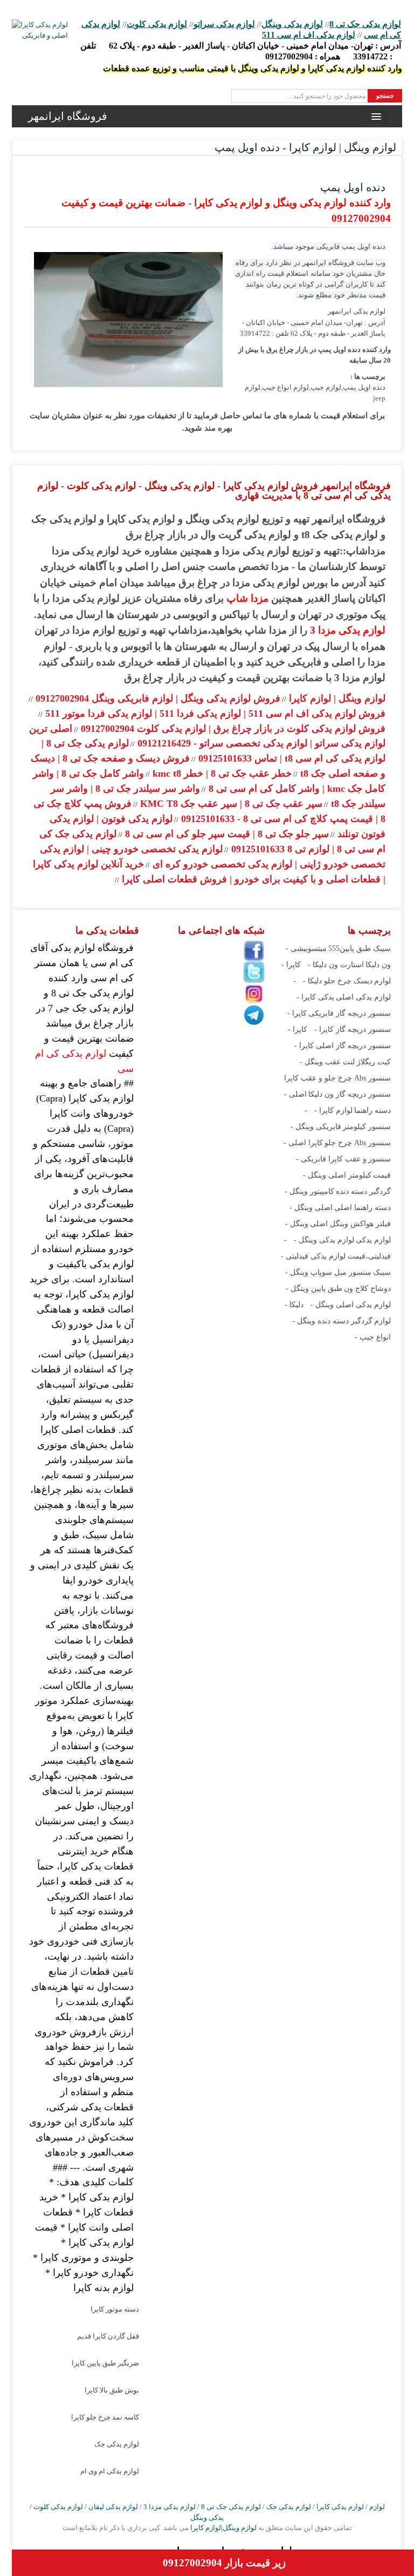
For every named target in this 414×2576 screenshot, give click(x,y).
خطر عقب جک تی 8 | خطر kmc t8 (221, 773)
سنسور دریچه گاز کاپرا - (353, 1029)
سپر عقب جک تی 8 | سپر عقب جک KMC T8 (230, 804)
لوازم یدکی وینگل (292, 24)
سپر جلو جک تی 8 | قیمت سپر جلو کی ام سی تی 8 (226, 834)
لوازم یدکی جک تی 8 (365, 24)
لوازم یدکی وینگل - (324, 1240)
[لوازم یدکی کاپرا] (40, 30)
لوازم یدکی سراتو (224, 24)
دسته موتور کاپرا (115, 2309)
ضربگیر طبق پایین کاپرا (105, 2363)
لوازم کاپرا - (333, 1110)
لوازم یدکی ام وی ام (110, 2471)
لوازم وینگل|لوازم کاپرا (223, 2528)
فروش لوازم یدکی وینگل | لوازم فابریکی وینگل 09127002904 (157, 698)
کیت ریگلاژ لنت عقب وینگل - (345, 1062)
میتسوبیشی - (306, 949)
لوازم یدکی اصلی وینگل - (351, 1305)
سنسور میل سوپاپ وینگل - (328, 1272)
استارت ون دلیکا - (336, 965)
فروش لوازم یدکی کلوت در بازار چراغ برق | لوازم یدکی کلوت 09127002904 (232, 729)
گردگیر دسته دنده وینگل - (332, 1321)
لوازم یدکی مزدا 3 (348, 630)
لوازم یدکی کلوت (157, 24)
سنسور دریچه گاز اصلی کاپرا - (343, 1046)
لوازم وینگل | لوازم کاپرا (336, 698)
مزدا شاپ (247, 598)
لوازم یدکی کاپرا (340, 2507)
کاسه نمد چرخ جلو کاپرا (105, 2417)
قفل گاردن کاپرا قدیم (108, 2336)
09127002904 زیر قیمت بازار (224, 2563)
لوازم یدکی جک (117, 2444)
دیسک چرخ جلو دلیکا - (338, 981)
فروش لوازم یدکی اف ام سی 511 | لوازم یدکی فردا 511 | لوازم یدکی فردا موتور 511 (214, 713)
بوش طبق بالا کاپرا (112, 2390)
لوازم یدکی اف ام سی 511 (309, 35)
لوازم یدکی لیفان (113, 2507)
